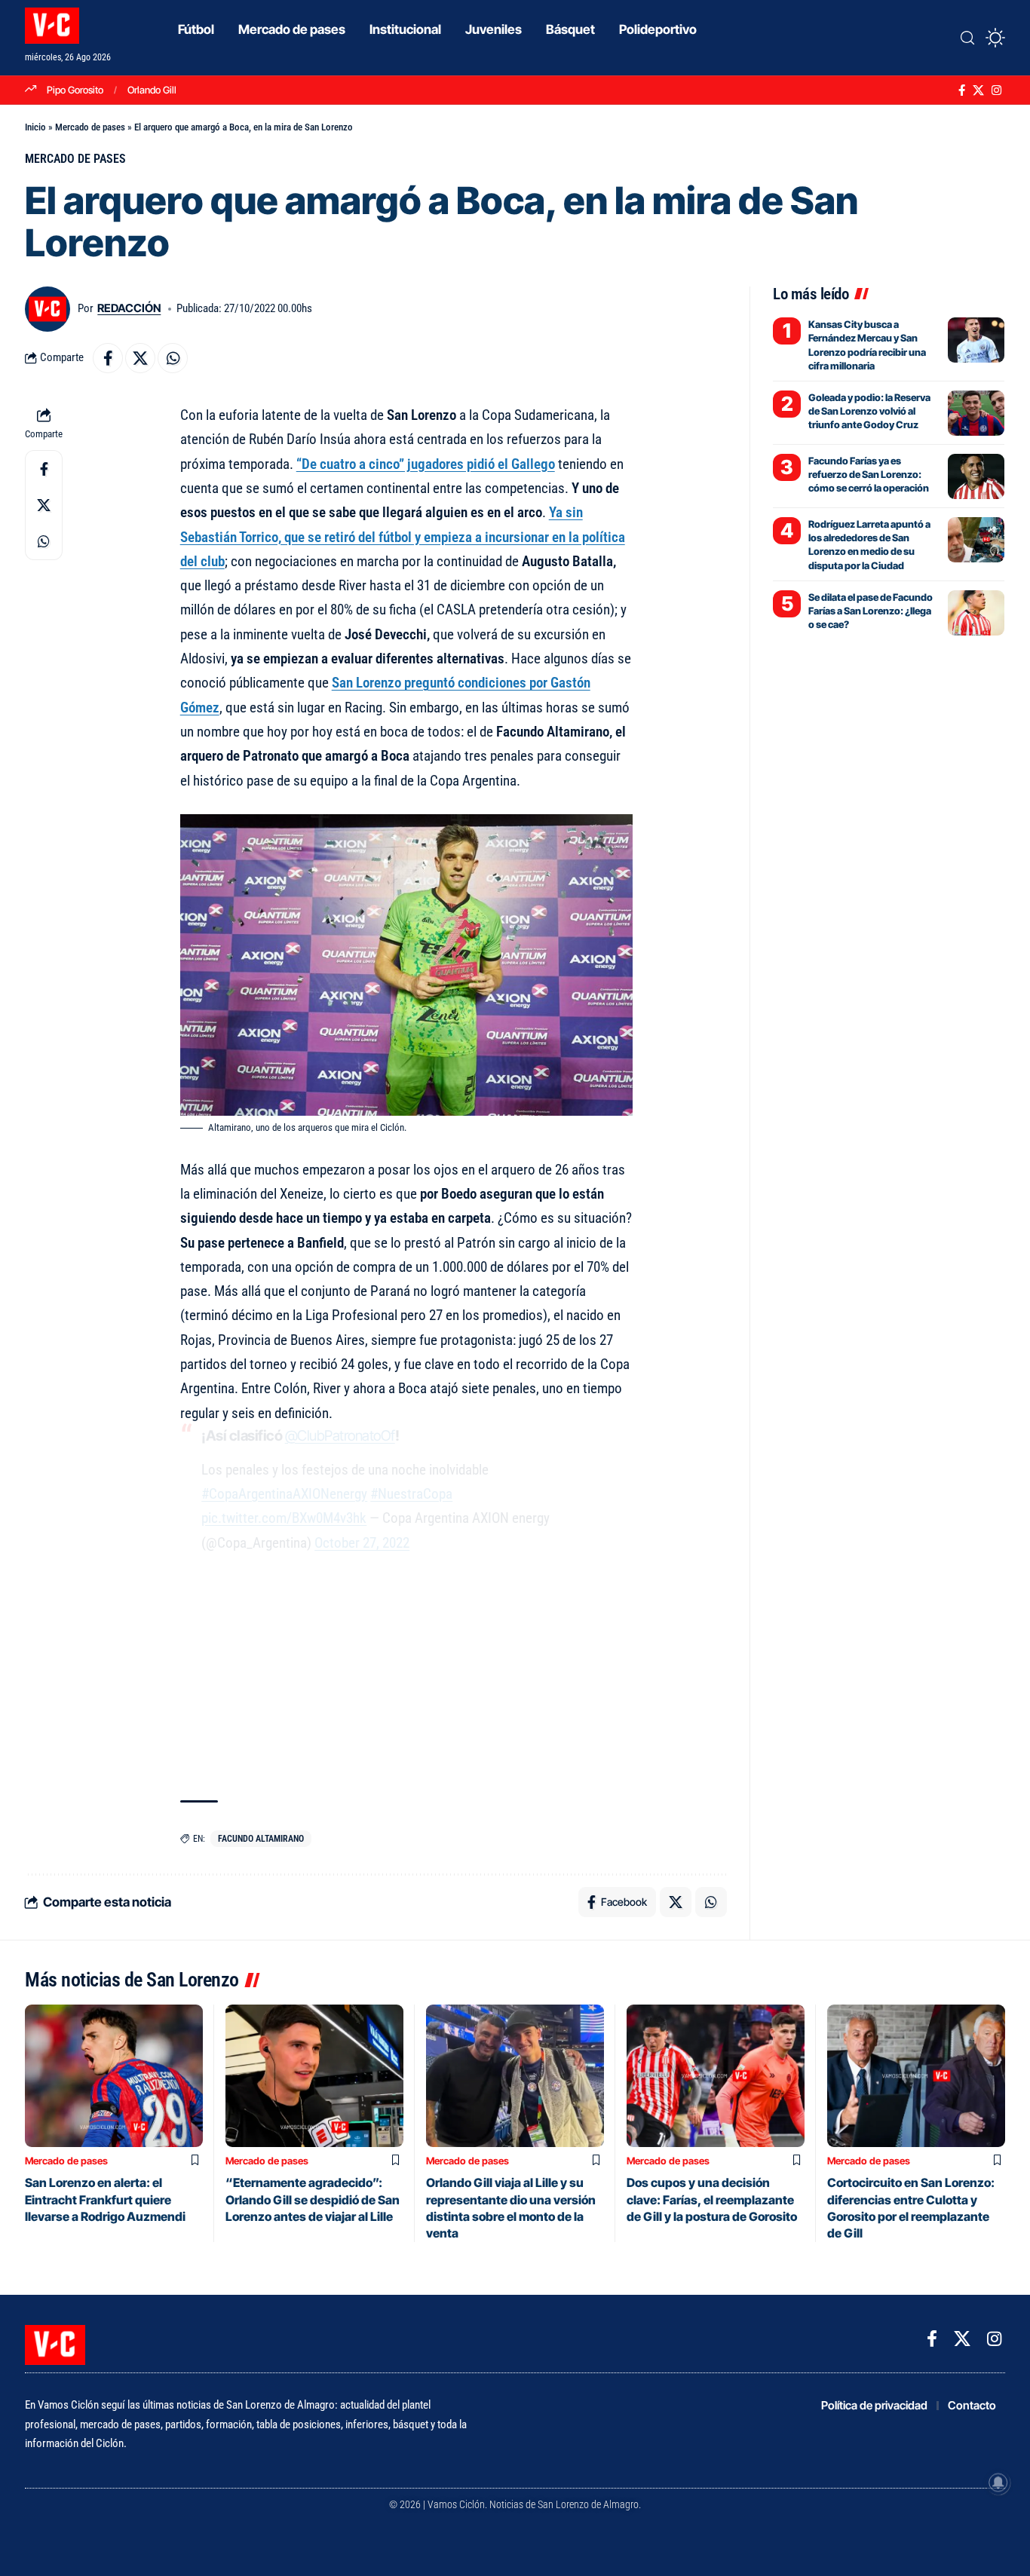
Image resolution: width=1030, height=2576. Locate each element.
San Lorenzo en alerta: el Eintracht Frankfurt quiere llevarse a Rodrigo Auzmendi (105, 2199)
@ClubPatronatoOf (340, 1436)
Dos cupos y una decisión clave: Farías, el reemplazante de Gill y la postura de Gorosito (712, 2199)
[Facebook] (962, 90)
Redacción (129, 308)
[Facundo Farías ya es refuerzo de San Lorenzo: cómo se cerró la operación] (976, 476)
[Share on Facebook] (108, 358)
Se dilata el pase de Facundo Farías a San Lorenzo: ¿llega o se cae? (871, 611)
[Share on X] (140, 358)
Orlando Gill (152, 90)
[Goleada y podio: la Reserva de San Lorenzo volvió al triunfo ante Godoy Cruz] (976, 413)
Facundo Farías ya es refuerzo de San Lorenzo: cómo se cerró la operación (869, 474)
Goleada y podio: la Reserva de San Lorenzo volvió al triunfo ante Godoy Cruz (869, 411)
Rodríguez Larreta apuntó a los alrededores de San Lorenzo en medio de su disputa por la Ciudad (869, 545)
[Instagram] (996, 90)
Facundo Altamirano (261, 1839)
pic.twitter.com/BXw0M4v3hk (284, 1518)
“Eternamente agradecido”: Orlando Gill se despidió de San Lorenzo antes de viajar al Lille (313, 2199)
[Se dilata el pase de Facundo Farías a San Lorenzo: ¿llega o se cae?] (976, 613)
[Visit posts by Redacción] (48, 309)
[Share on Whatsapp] (173, 358)
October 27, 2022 (362, 1543)
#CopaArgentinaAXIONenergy (284, 1494)
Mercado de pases (90, 127)
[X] (978, 90)
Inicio (35, 127)
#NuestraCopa (411, 1494)
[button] (967, 38)
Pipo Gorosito (75, 90)
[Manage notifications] (998, 2483)
